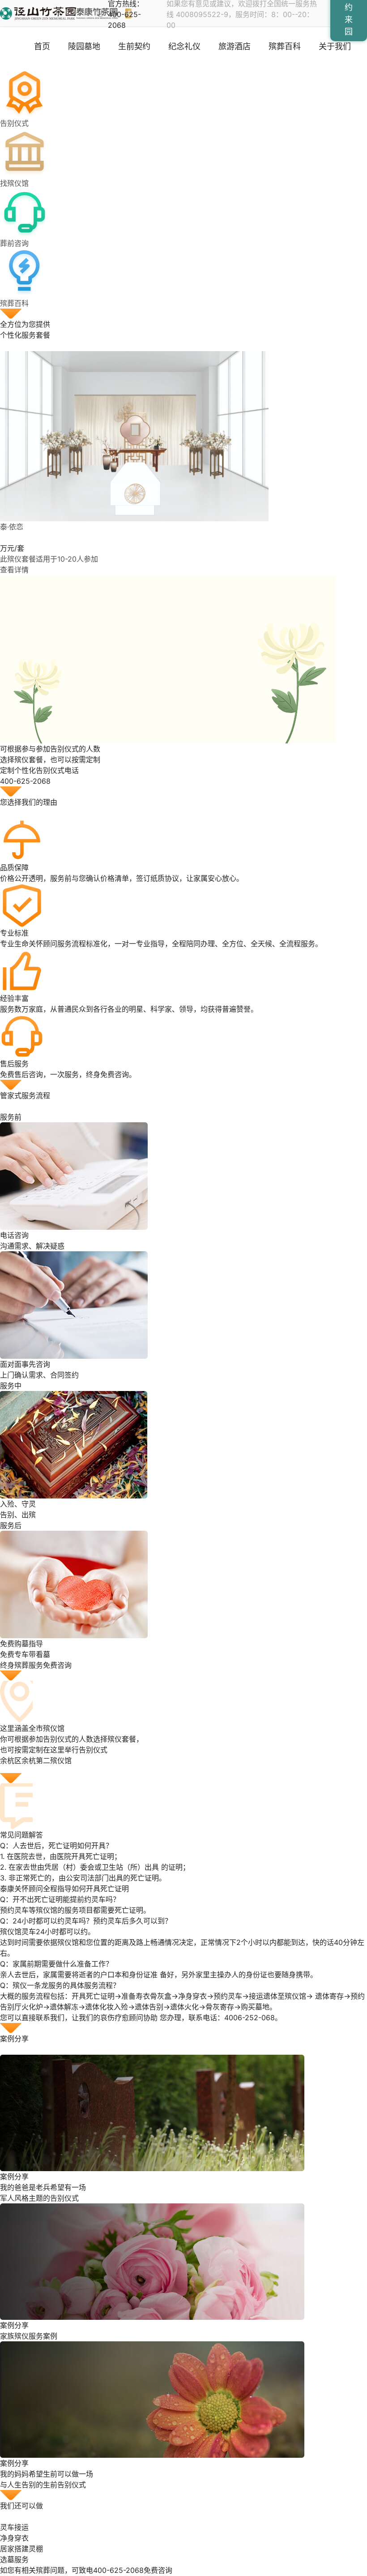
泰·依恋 (12, 527)
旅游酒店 (235, 46)
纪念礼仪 (184, 46)
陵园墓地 (84, 46)
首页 (42, 46)
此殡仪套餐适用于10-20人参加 (49, 559)
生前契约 (134, 46)
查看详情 (14, 570)
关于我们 (335, 46)
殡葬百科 (285, 46)
